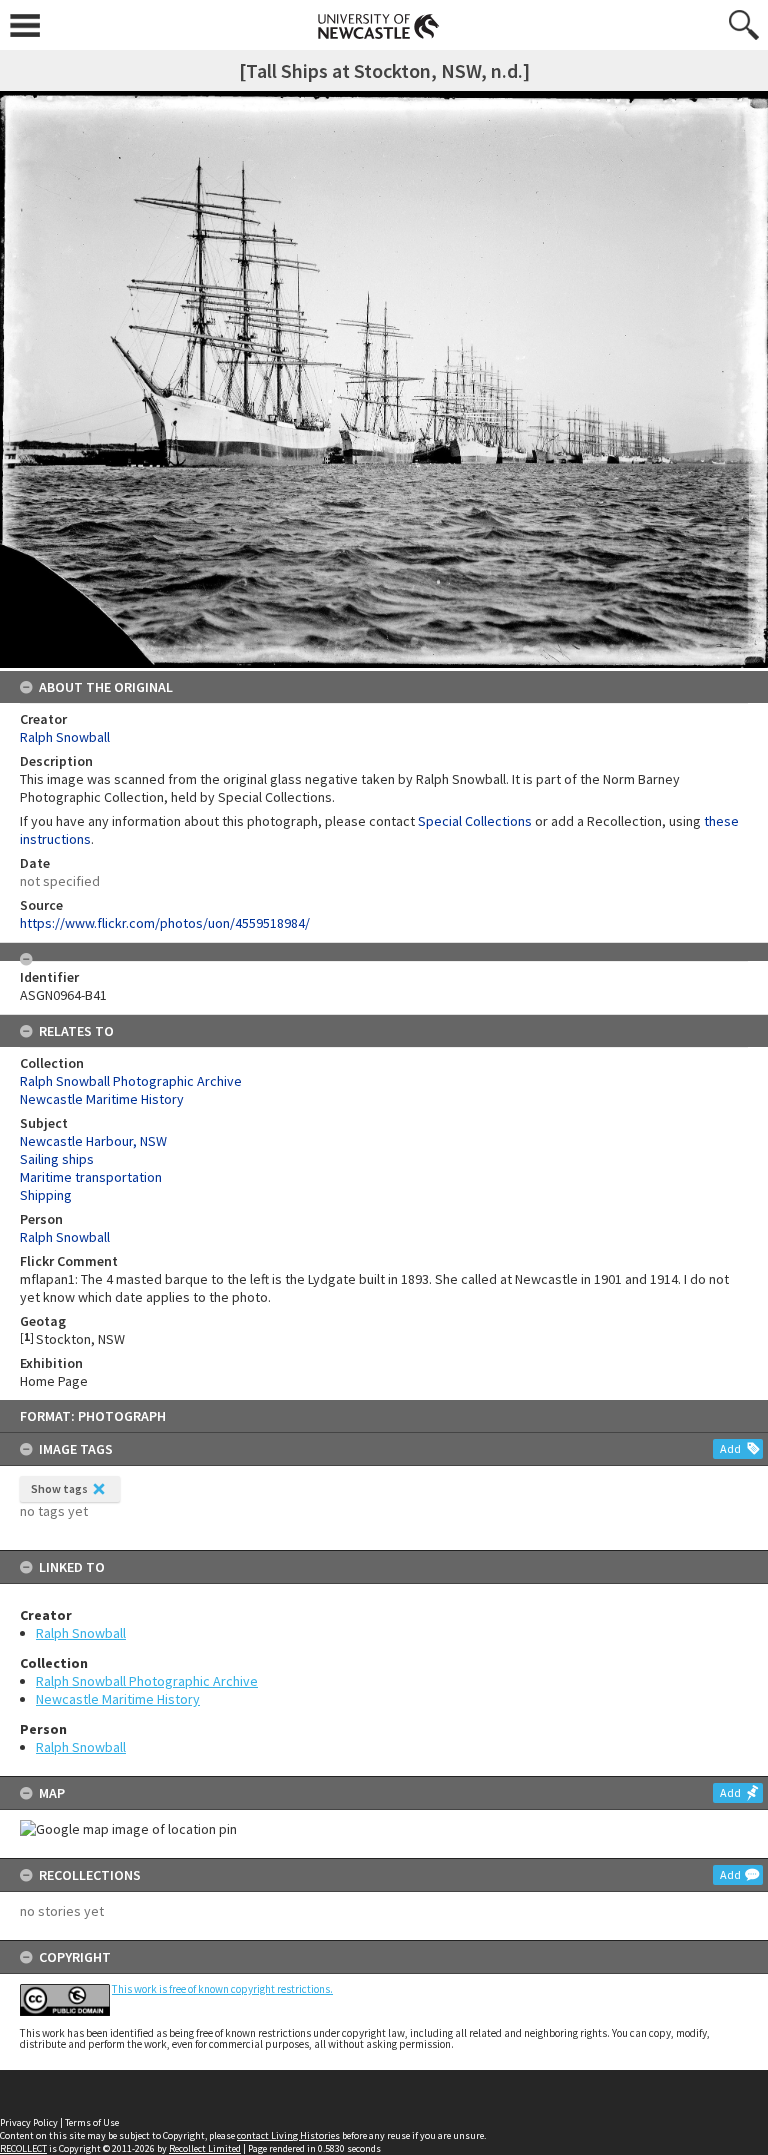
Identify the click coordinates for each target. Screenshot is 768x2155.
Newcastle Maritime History (118, 1699)
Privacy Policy (29, 2122)
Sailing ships (57, 1159)
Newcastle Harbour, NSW (93, 1141)
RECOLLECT (23, 2148)
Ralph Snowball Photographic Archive (147, 1681)
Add (730, 1448)
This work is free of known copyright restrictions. (222, 1989)
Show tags (59, 1488)
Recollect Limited (205, 2148)
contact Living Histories (288, 2135)
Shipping (46, 1195)
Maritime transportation (91, 1177)
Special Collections (475, 821)
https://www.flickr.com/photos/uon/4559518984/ (165, 923)
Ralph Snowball (81, 1633)
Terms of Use (92, 2122)
